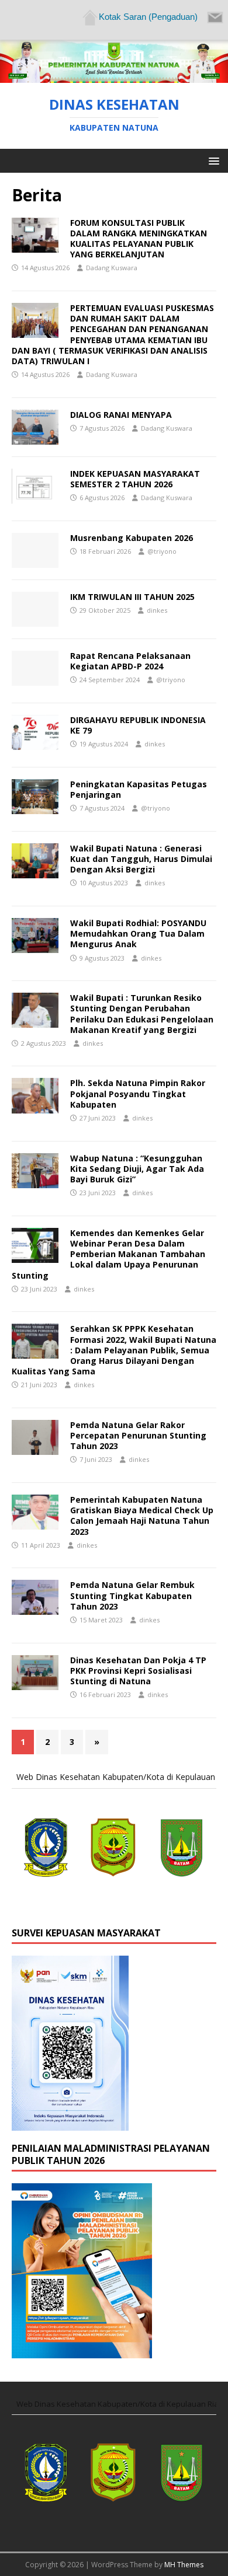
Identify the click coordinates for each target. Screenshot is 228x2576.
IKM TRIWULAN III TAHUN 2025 (132, 597)
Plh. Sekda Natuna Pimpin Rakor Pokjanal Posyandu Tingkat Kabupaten (138, 1093)
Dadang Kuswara (112, 268)
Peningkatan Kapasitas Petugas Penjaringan (139, 789)
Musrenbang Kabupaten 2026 (132, 538)
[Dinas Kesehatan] (114, 76)
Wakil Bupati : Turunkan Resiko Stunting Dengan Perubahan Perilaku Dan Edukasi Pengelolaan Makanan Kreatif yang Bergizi (142, 1014)
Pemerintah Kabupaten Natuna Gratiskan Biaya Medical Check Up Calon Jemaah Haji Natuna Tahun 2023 (142, 1516)
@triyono (162, 551)
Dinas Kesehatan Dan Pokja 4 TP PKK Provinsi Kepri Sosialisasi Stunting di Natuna (138, 1671)
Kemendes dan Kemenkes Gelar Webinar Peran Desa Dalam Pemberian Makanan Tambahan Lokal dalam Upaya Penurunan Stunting (108, 1254)
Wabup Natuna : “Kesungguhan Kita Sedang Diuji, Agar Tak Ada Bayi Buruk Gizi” (137, 1169)
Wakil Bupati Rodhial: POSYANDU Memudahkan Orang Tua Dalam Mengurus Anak (138, 933)
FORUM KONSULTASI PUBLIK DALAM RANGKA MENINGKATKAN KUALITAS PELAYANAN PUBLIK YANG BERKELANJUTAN (139, 239)
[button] (212, 160)
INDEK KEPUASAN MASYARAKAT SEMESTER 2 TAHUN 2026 (135, 479)
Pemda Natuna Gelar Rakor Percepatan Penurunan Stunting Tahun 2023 (138, 1435)
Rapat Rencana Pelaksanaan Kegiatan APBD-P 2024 (130, 661)
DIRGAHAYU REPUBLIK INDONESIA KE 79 (138, 725)
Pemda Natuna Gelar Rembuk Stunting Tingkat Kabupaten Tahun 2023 (132, 1595)
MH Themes (184, 2565)
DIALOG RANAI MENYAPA (121, 415)
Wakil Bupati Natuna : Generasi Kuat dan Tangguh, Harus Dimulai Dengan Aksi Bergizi (141, 859)
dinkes (157, 610)
